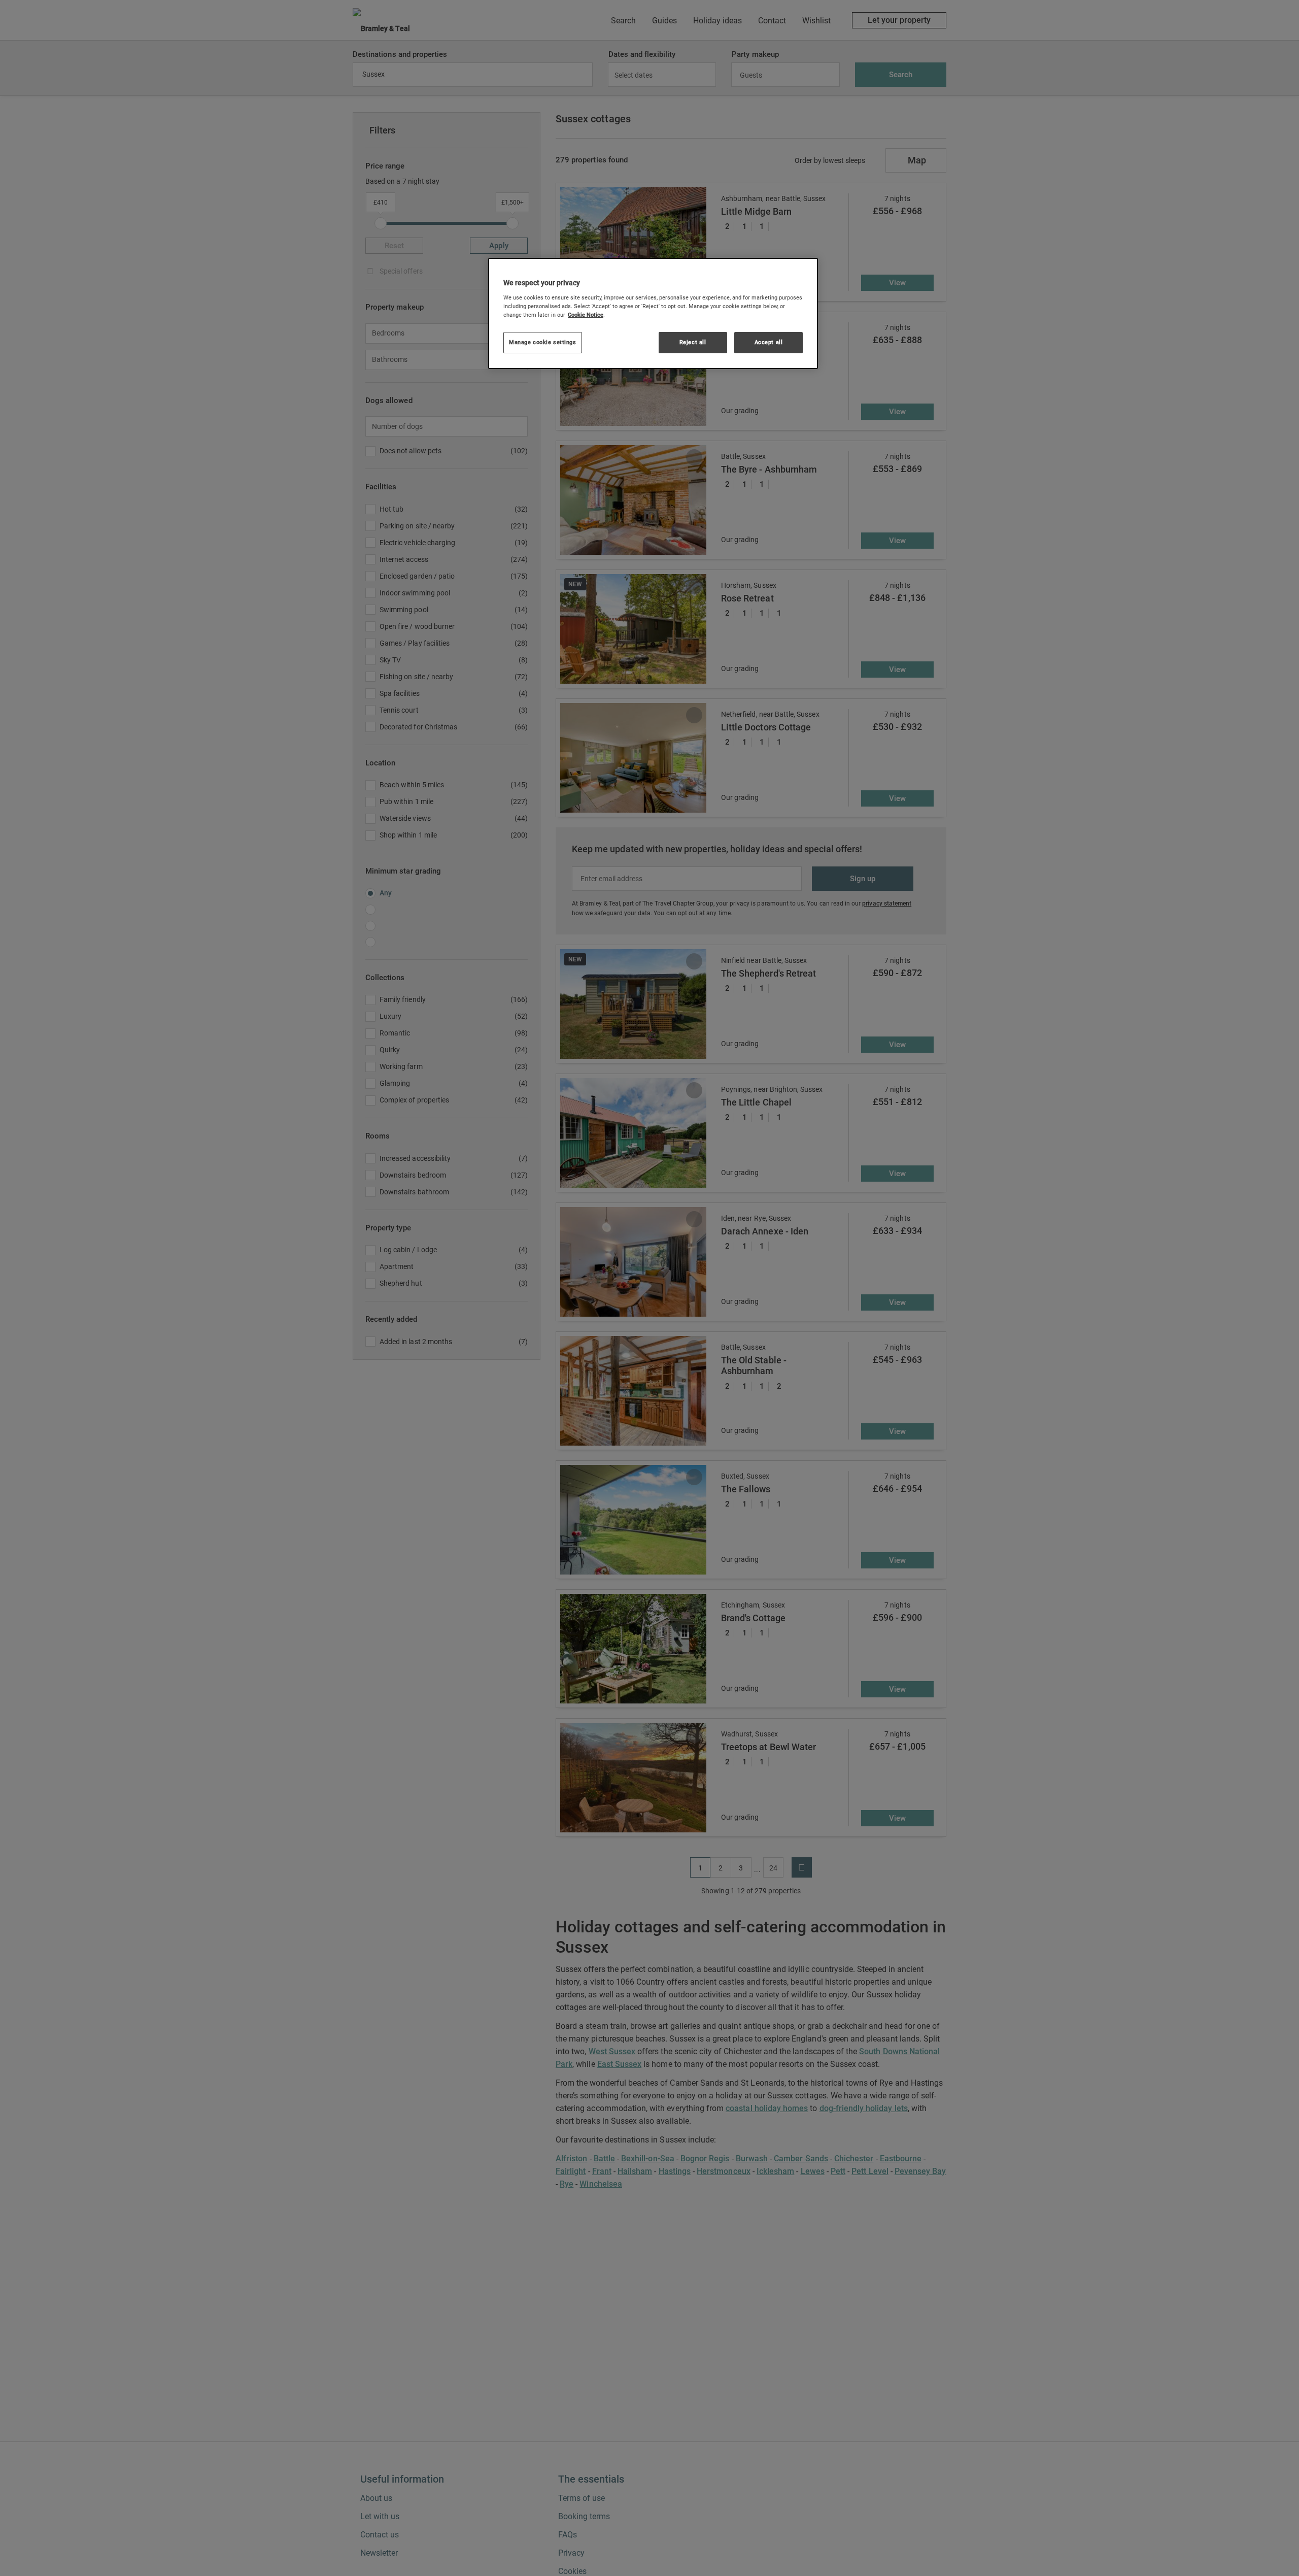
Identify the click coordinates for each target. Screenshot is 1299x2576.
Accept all (769, 342)
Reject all (693, 342)
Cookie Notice (586, 314)
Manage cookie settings (543, 342)
